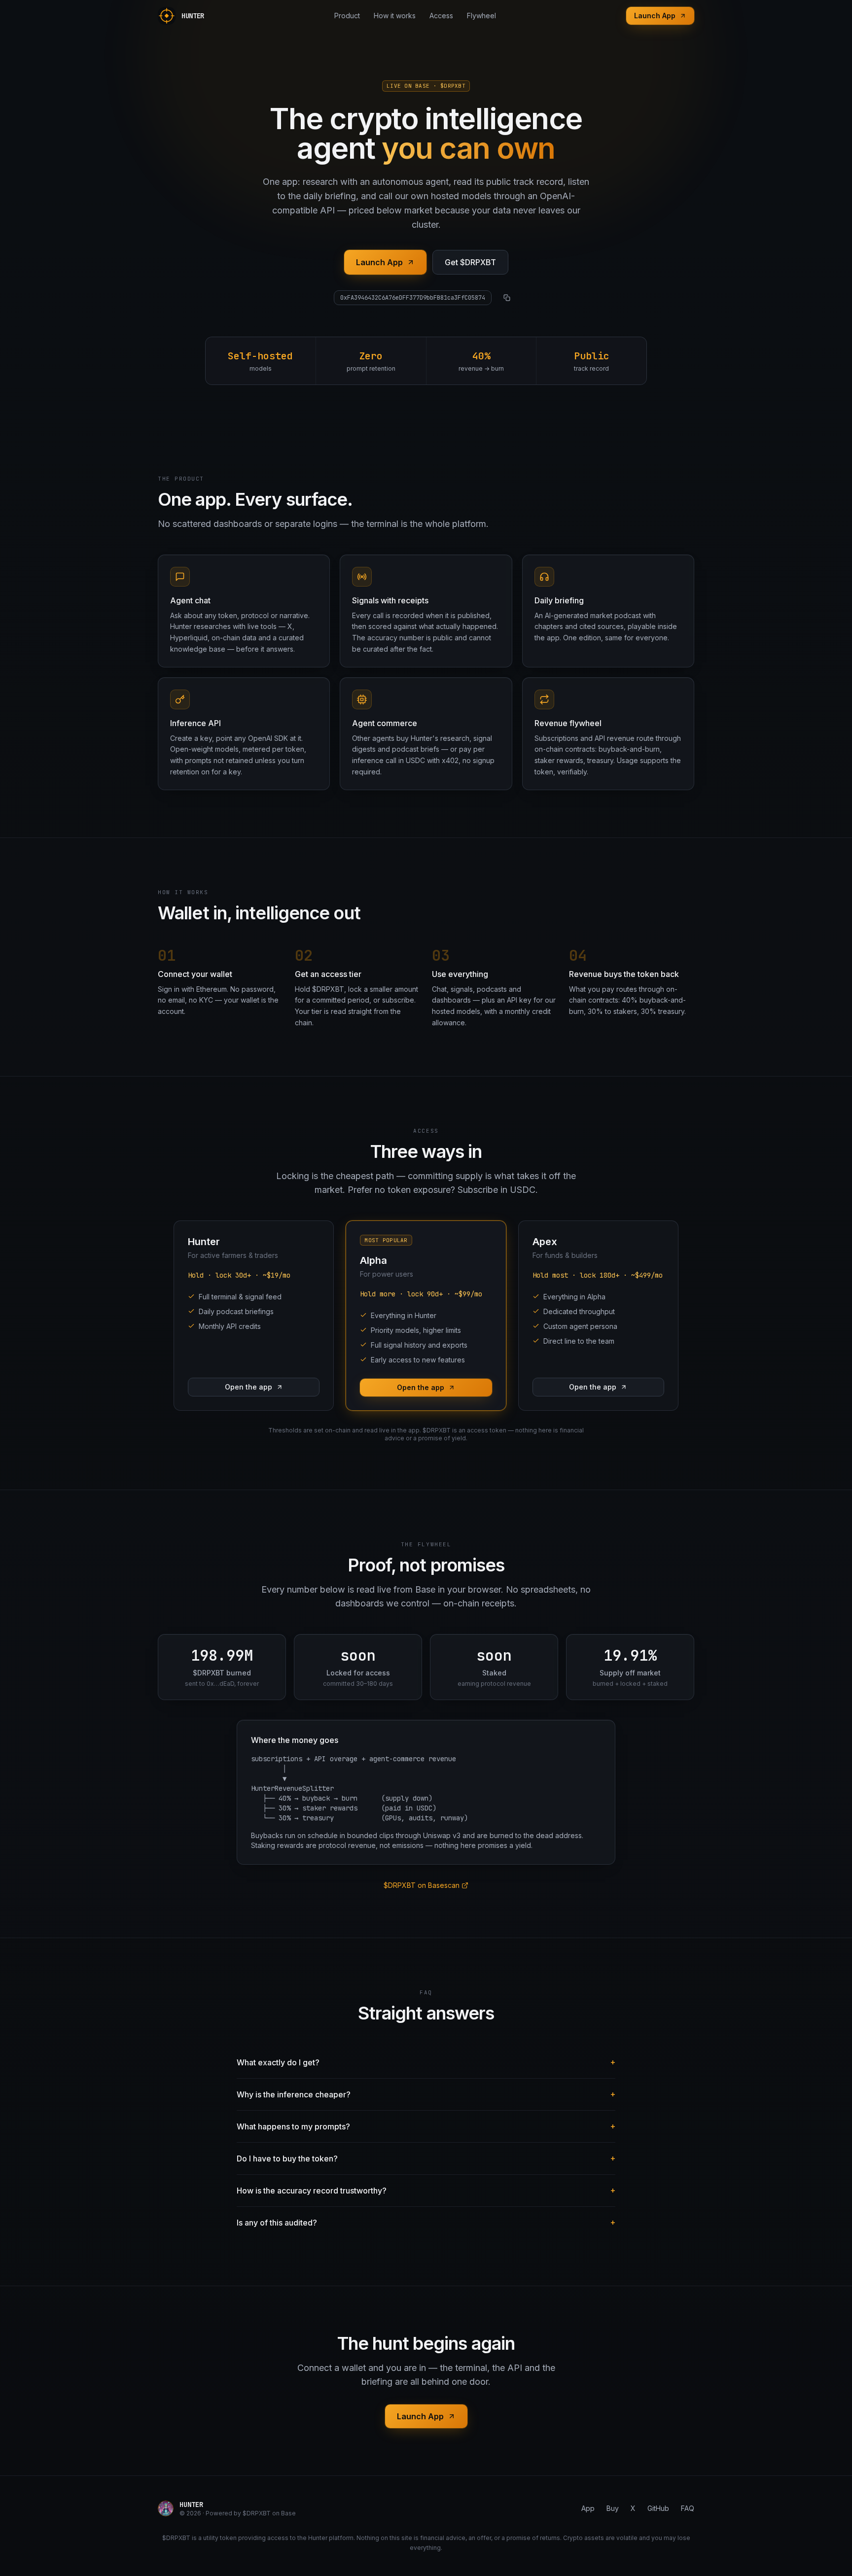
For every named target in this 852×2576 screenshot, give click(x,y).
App (588, 2508)
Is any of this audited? (426, 2222)
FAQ (688, 2508)
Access (441, 16)
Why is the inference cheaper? (426, 2094)
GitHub (658, 2508)
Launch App (655, 16)
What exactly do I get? (426, 2062)
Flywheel (481, 16)
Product (347, 16)
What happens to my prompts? (426, 2126)
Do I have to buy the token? (426, 2158)
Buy (613, 2508)
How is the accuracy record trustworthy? (426, 2190)
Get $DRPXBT (470, 262)
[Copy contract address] (507, 298)
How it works (395, 16)
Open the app (248, 1387)
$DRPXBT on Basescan (422, 1885)
